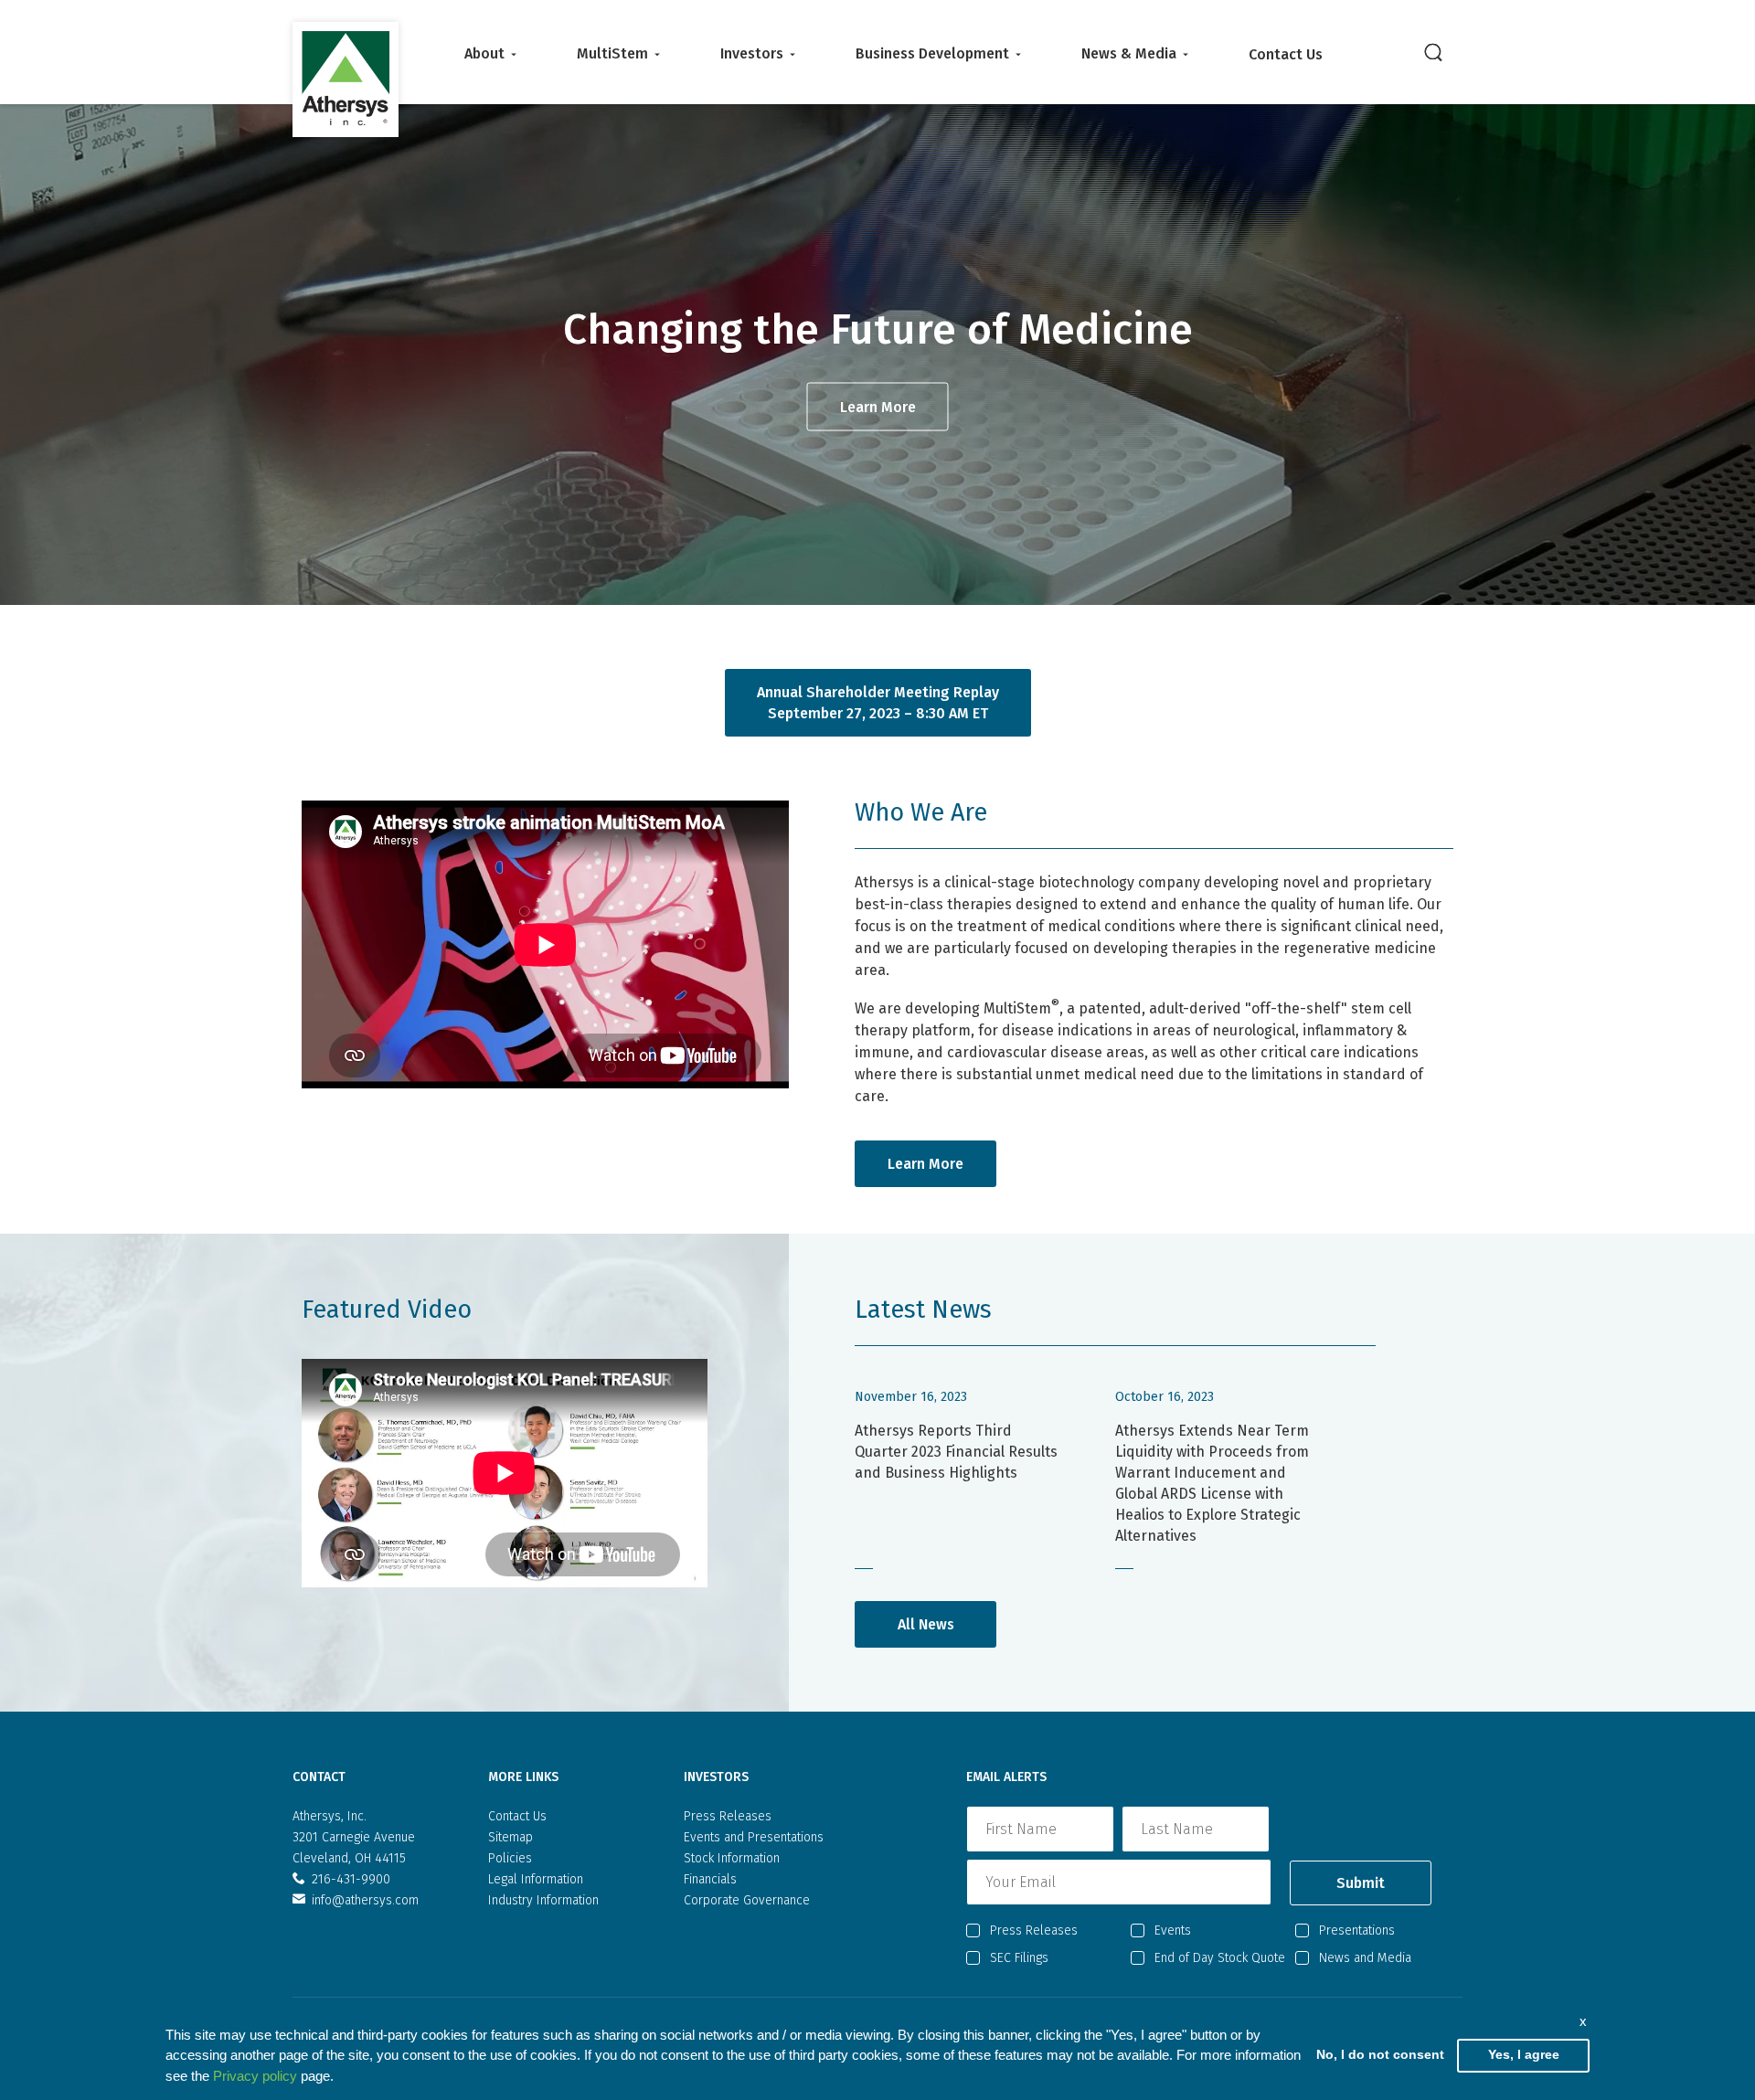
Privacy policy (255, 2076)
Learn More (878, 407)
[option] (877, 354)
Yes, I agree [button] (1524, 2055)
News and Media (1365, 1958)
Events (1173, 1930)
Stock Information (732, 1858)
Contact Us (1286, 54)
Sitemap (511, 1837)
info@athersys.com (365, 1900)
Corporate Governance (747, 1900)
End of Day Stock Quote (1220, 1958)
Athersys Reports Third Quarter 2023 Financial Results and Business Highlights (956, 1452)
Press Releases (728, 1816)
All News (926, 1624)
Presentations (1357, 1930)
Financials (710, 1879)
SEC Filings (1019, 1958)
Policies (510, 1858)
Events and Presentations (754, 1837)
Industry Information (543, 1900)
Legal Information (536, 1879)
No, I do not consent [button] (1380, 2055)
